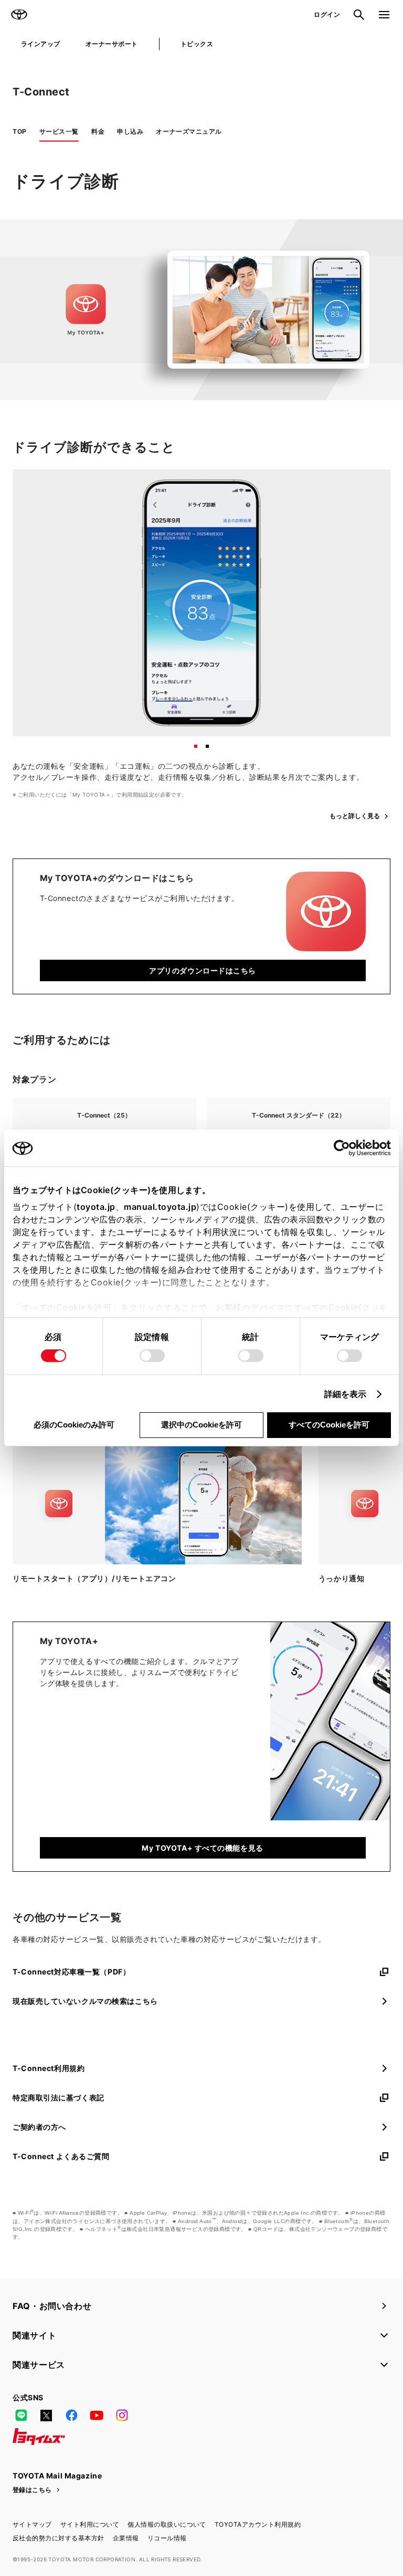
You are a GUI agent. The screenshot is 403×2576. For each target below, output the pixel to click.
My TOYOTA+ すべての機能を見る (202, 1848)
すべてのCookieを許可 (329, 1425)
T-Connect (41, 92)
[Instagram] (122, 2416)
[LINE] (21, 2416)
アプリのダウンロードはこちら (203, 970)
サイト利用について (90, 2524)
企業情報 (126, 2538)
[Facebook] (71, 2416)
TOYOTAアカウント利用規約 (258, 2524)
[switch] (152, 1356)
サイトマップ (32, 2524)
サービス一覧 (59, 131)
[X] (46, 2416)
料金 (98, 131)
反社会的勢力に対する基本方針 (59, 2538)
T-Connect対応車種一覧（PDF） (71, 1972)
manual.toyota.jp (160, 1207)
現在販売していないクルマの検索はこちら (85, 2001)
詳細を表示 (346, 1394)
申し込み (130, 131)
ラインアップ (41, 44)
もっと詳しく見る (355, 816)
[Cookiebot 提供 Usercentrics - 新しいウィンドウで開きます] (345, 1148)
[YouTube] (97, 2416)
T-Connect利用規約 (49, 2068)
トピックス (197, 44)
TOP (20, 131)
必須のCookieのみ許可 (74, 1425)
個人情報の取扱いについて (167, 2524)
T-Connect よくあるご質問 (61, 2156)
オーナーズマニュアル (189, 131)
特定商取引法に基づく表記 (59, 2097)
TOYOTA (19, 15)
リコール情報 (167, 2538)
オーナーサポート (112, 44)
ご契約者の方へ (39, 2127)
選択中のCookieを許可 (201, 1425)
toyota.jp (96, 1207)
